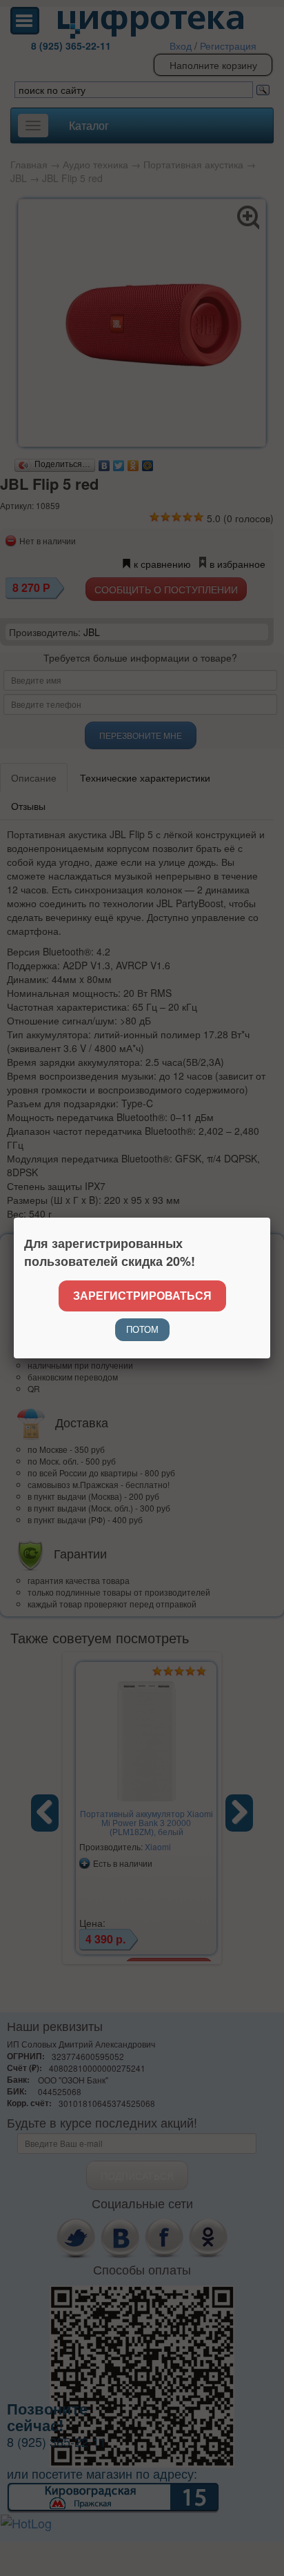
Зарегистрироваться (142, 1295)
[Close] (270, 1218)
